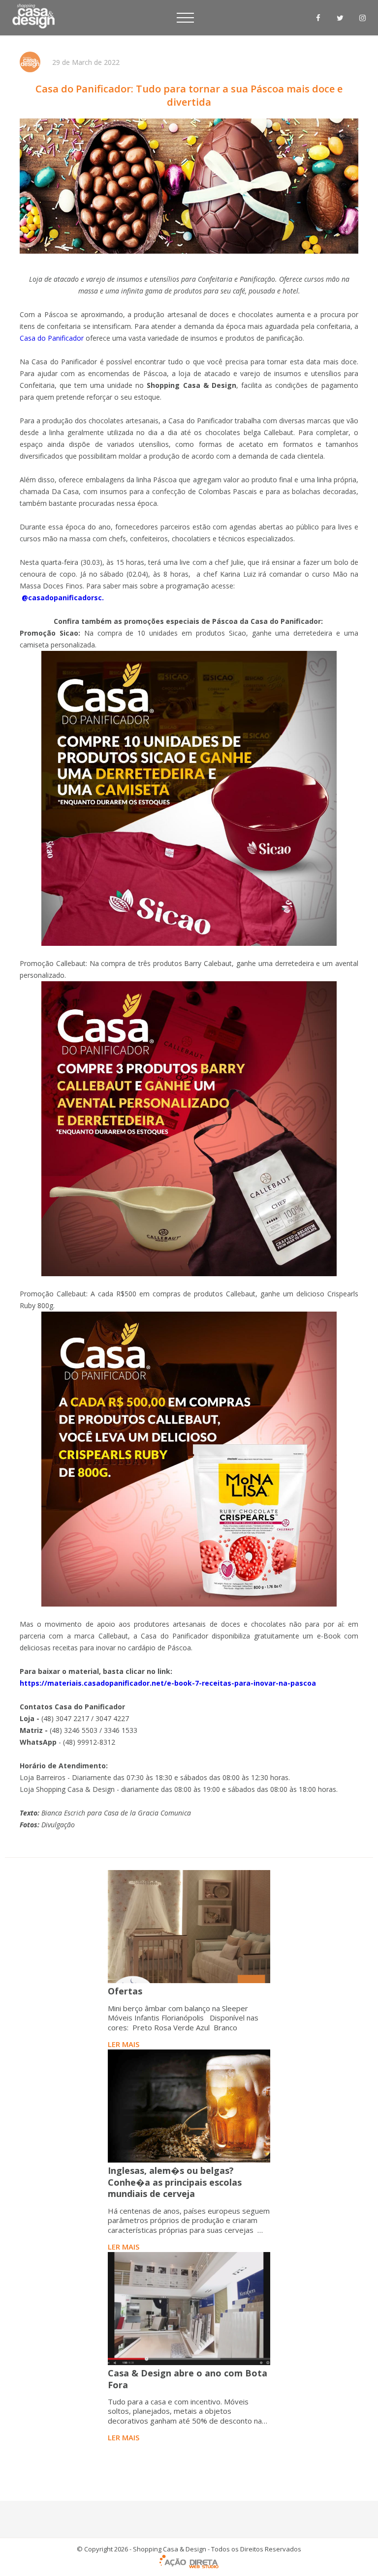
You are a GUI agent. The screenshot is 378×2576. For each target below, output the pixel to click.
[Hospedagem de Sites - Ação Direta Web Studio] (189, 2562)
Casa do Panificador (52, 338)
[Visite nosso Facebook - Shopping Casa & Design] (318, 18)
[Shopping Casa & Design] (33, 15)
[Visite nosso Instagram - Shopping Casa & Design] (362, 18)
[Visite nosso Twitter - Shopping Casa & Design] (340, 18)
